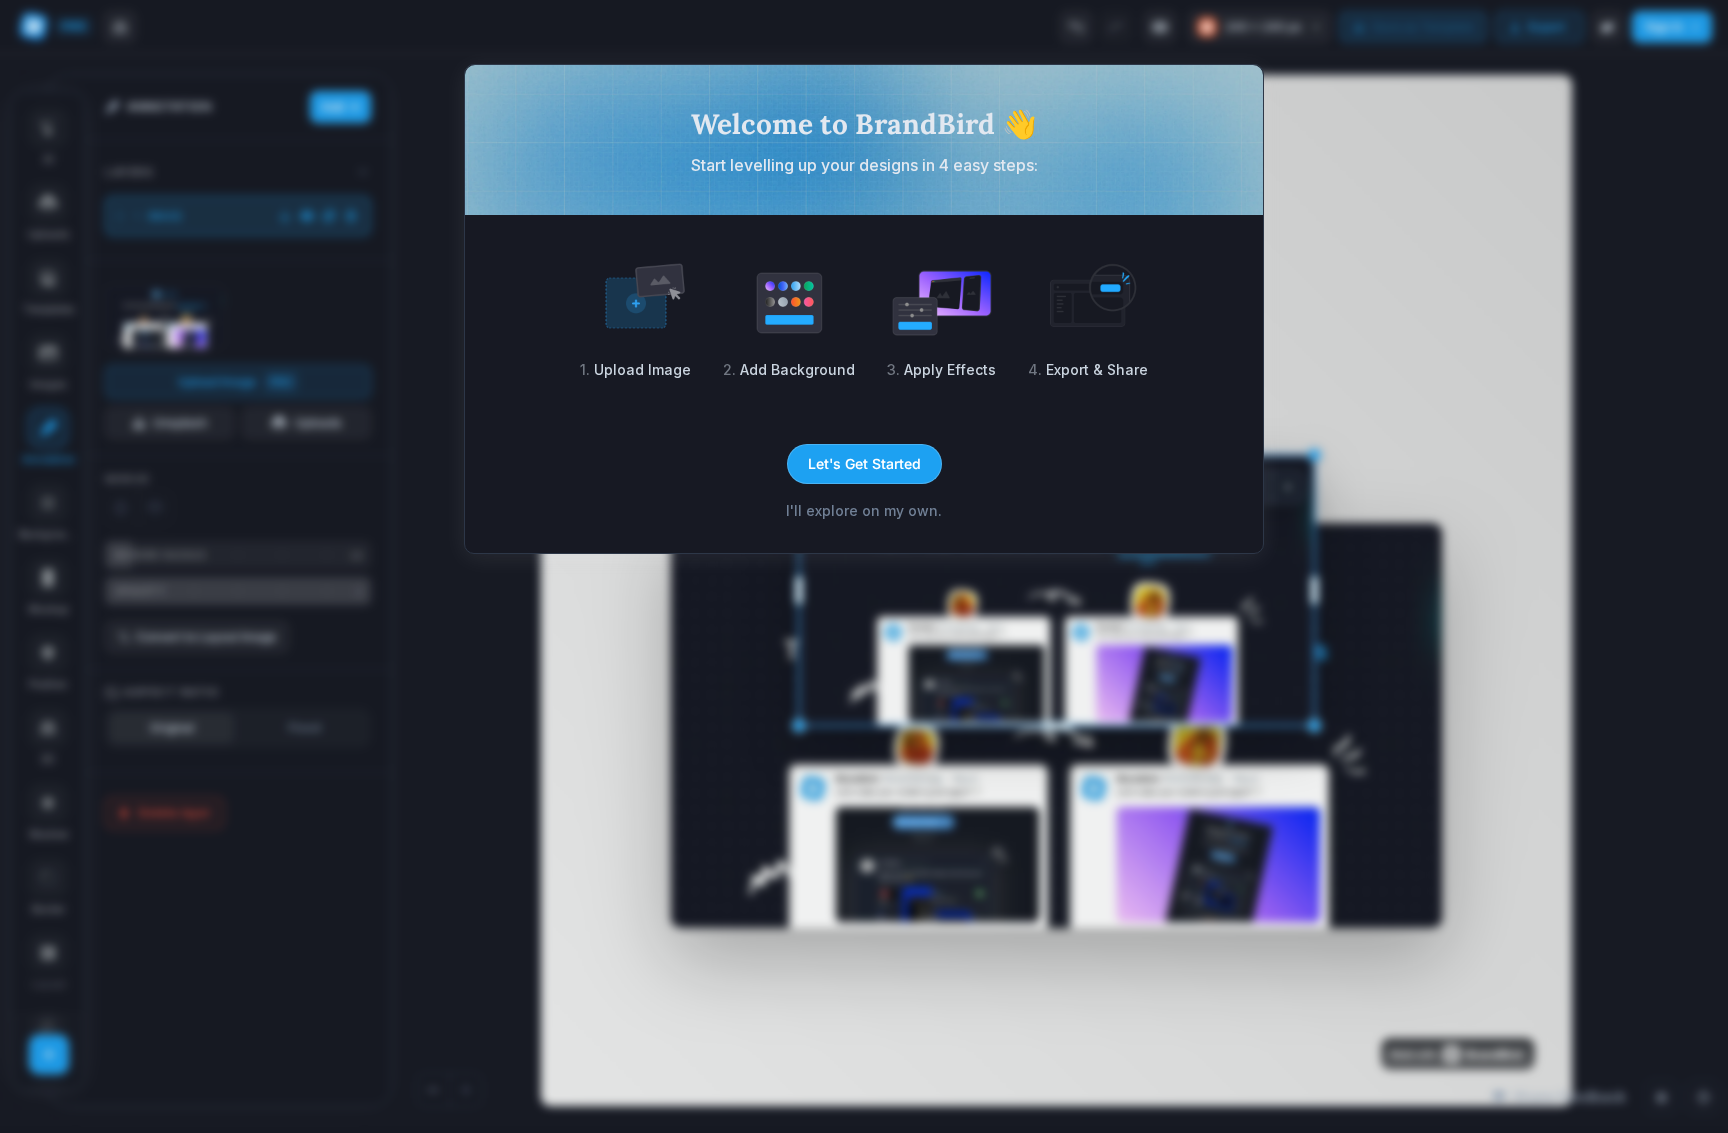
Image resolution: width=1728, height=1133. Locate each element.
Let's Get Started (864, 463)
